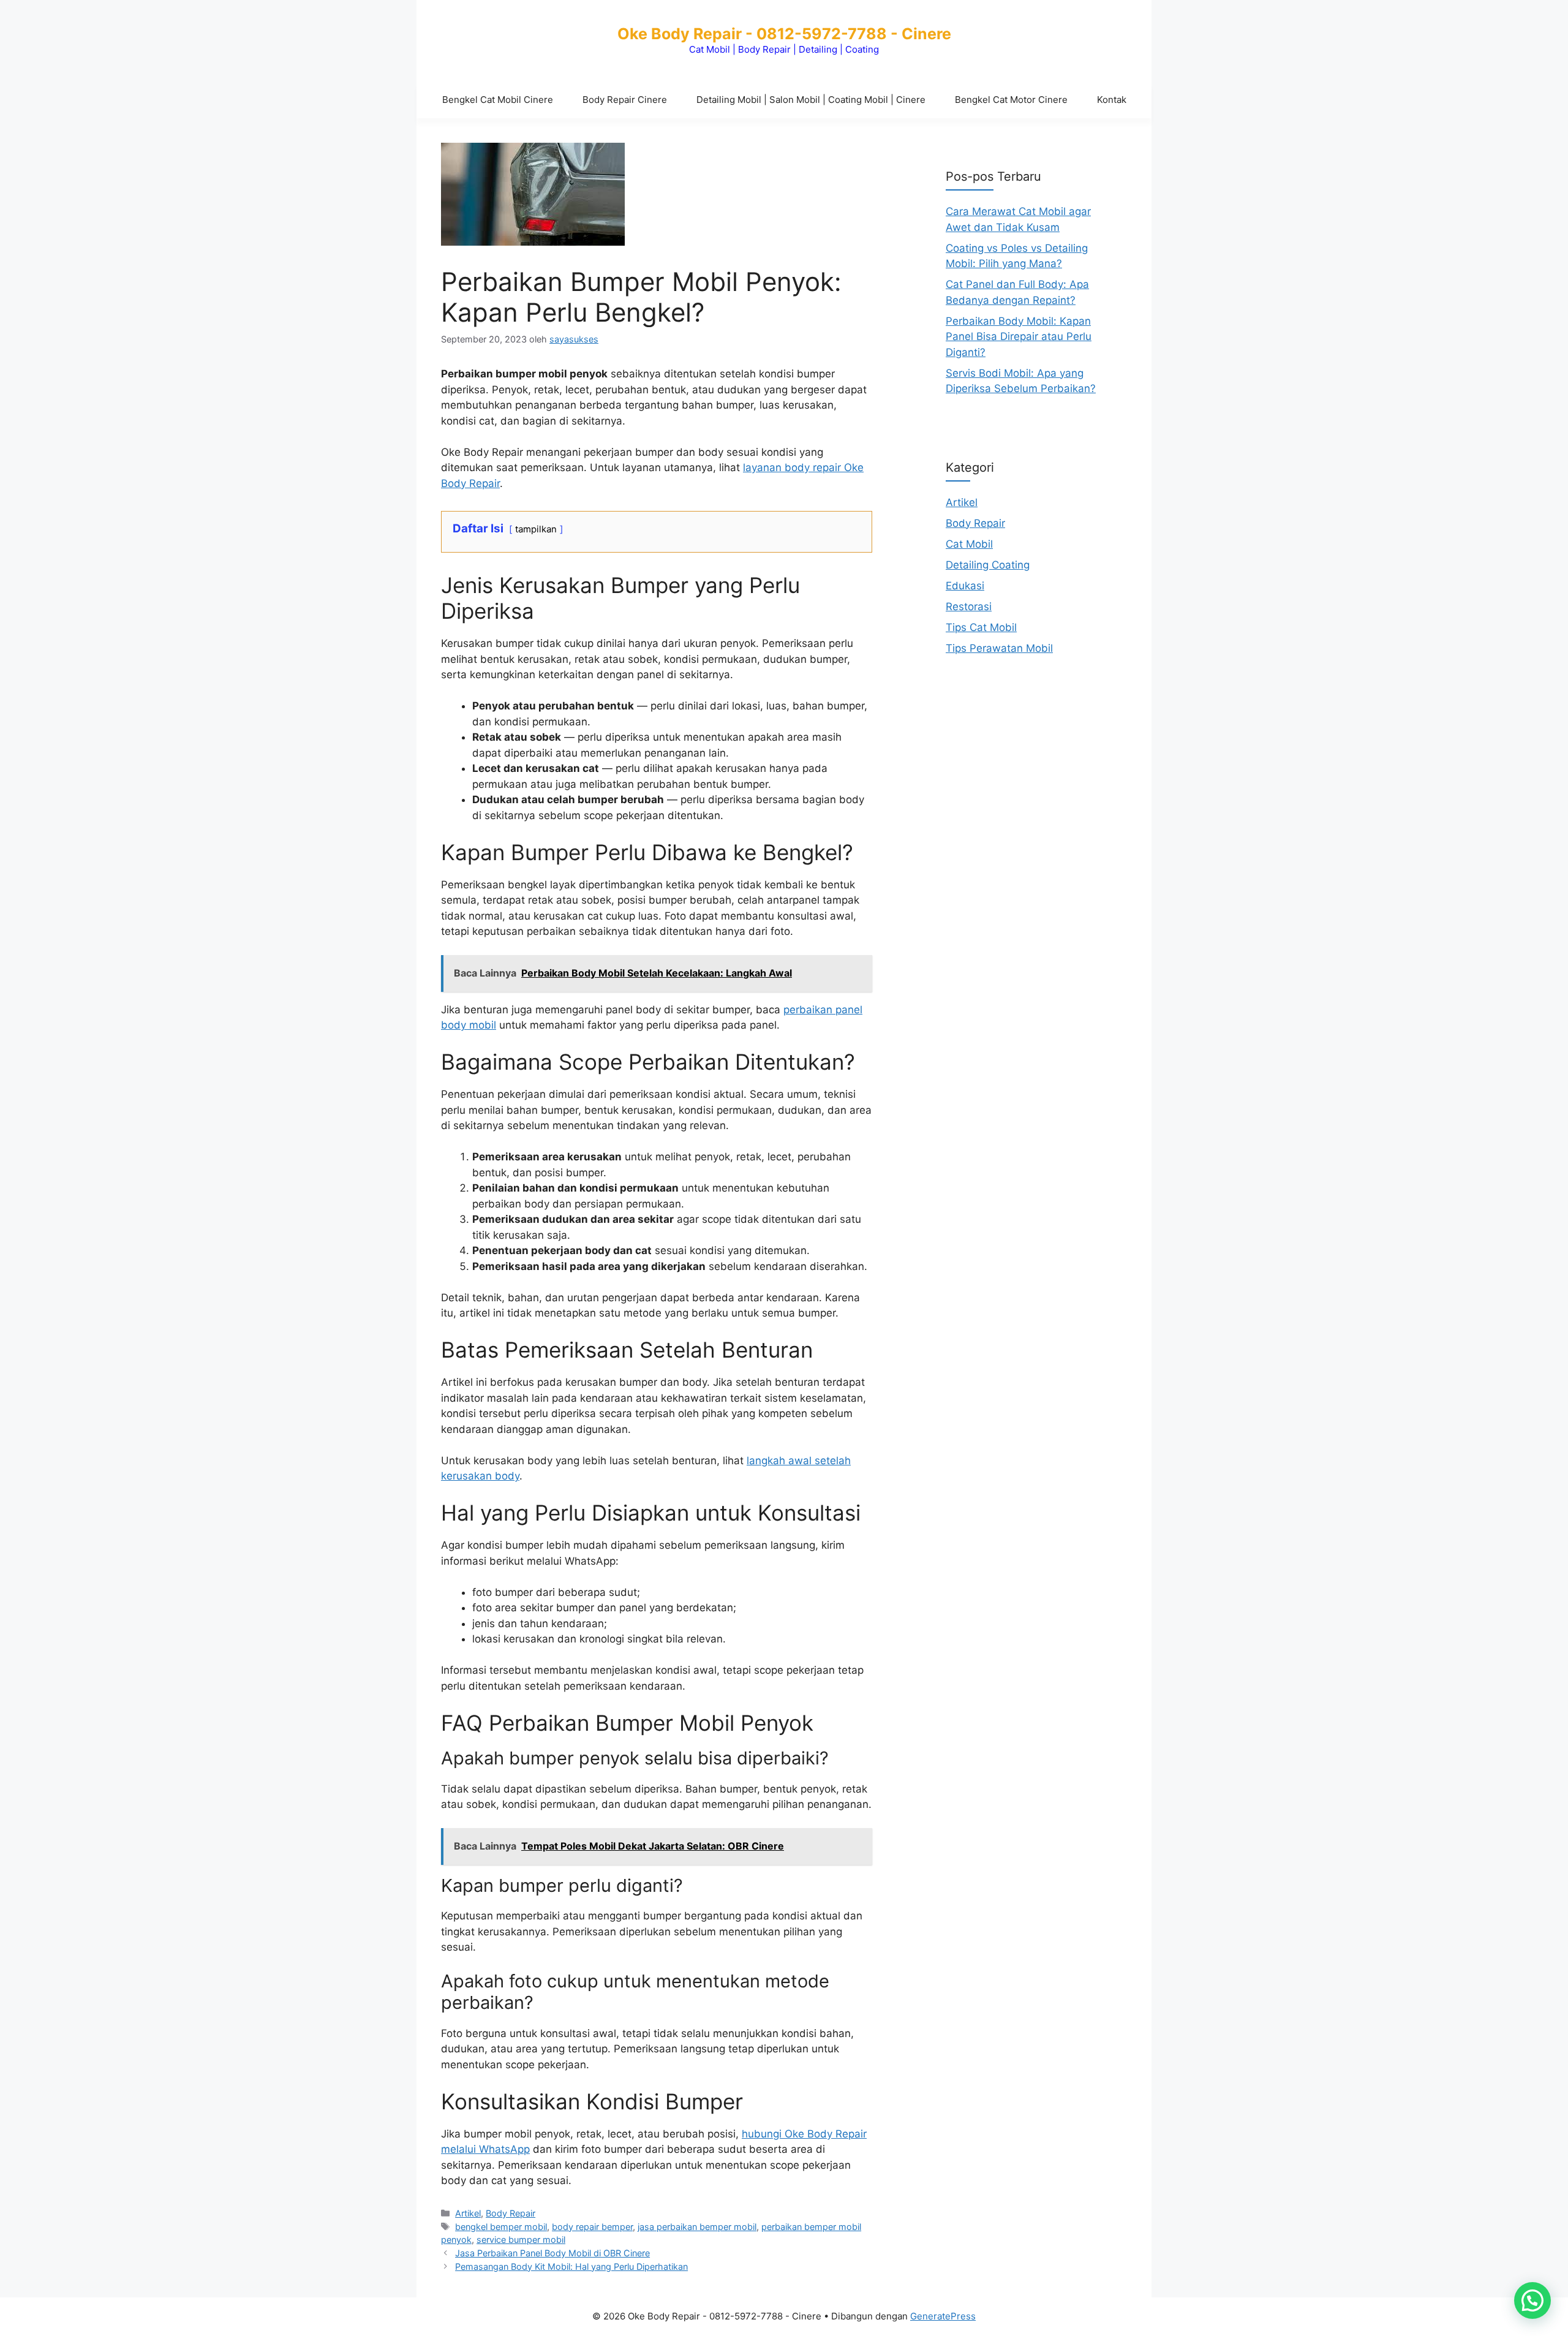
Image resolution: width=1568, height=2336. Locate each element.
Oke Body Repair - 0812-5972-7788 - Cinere (784, 34)
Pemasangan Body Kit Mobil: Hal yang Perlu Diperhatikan (571, 2266)
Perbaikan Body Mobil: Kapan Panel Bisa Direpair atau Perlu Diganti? (1019, 336)
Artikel (468, 2213)
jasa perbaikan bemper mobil (697, 2227)
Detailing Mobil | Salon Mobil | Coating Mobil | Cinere (811, 100)
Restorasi (969, 606)
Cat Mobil (969, 543)
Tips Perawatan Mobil (999, 648)
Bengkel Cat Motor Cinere (1011, 100)
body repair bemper (592, 2227)
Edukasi (965, 585)
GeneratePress (943, 2316)
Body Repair (511, 2213)
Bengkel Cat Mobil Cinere (498, 100)
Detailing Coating (988, 564)
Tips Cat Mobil (981, 627)
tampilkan (536, 529)
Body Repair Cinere (625, 100)
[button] (1532, 2300)
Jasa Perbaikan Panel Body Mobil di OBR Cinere (552, 2253)
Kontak (1112, 100)
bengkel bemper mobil (501, 2227)
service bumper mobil (521, 2240)
